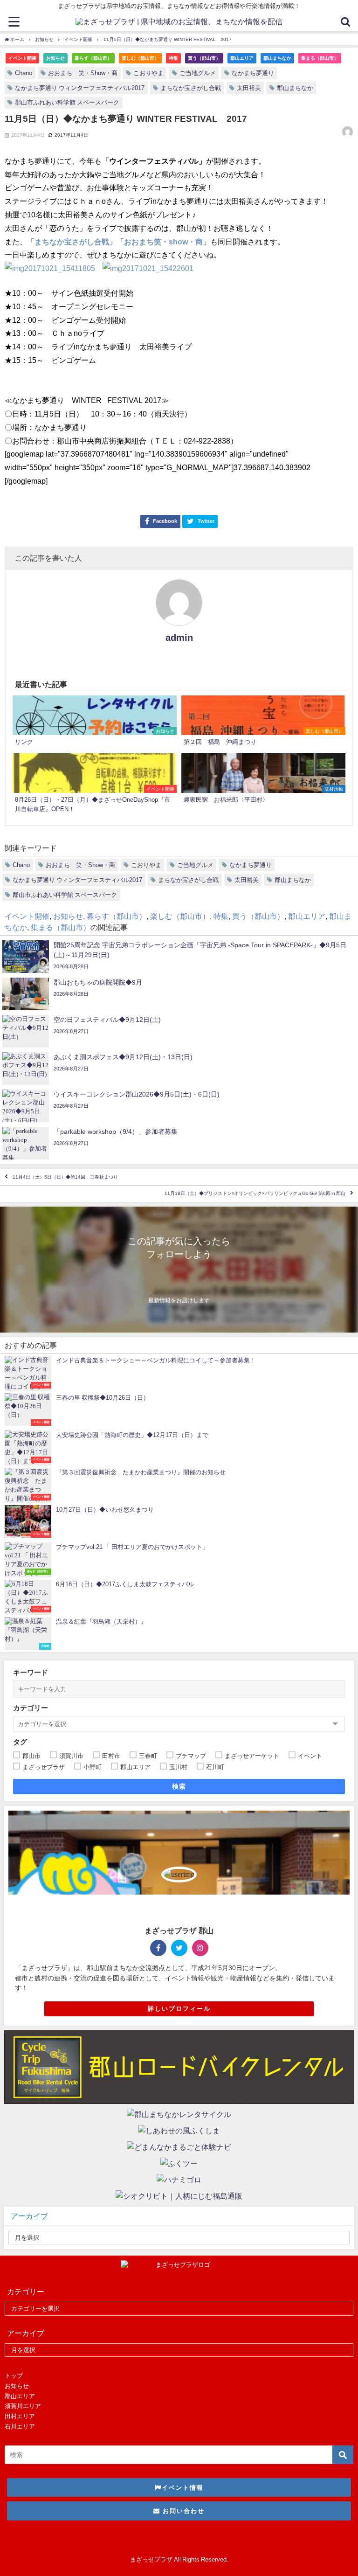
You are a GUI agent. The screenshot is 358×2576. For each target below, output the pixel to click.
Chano (24, 73)
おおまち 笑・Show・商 (83, 73)
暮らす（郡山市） (93, 58)
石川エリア (20, 2427)
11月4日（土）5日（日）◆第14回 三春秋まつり (65, 1177)
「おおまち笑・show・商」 (163, 242)
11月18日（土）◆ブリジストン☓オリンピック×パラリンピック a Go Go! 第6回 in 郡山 (255, 1194)
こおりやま (148, 73)
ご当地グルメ (198, 73)
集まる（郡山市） (320, 58)
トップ (14, 2376)
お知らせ (55, 58)
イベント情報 (183, 2488)
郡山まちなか (277, 58)
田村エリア (20, 2416)
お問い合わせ (182, 2511)
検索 (179, 1786)
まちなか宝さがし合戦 (191, 88)
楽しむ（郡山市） (140, 58)
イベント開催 (22, 58)
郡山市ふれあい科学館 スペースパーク (67, 102)
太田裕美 (249, 88)
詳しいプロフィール (179, 2009)
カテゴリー (31, 1708)
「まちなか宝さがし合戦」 (72, 242)
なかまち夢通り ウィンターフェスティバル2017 (80, 88)
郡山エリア (242, 58)
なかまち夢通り (253, 73)
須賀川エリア (23, 2406)
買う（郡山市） (204, 58)
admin (179, 638)
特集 (173, 58)
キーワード (31, 1672)
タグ (20, 1742)
